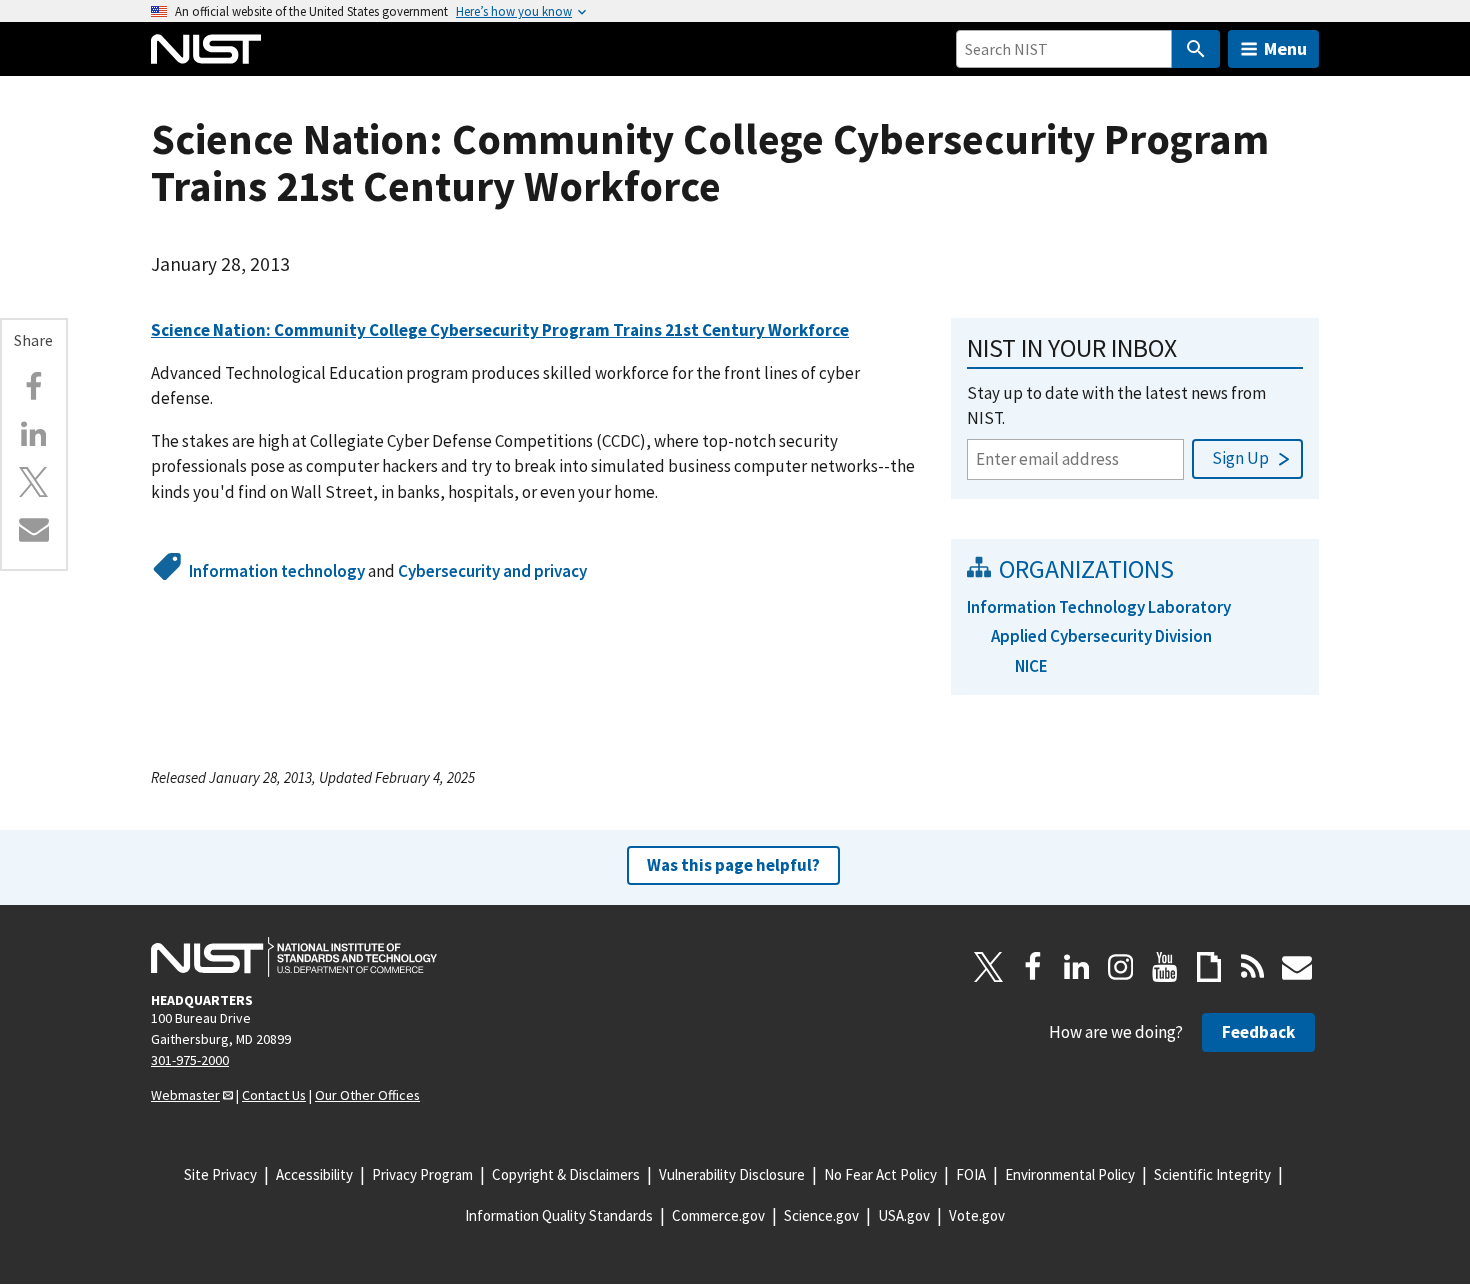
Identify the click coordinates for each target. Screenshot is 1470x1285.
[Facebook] (34, 387)
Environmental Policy (1070, 1174)
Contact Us (274, 1095)
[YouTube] (1165, 967)
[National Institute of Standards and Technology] (294, 957)
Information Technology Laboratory (1099, 607)
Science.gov (821, 1215)
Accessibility (314, 1174)
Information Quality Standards (559, 1215)
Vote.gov (977, 1215)
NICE (1031, 666)
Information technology (277, 571)
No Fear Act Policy (880, 1174)
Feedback (1258, 1032)
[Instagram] (1121, 967)
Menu (1285, 48)
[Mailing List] (1297, 967)
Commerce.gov (718, 1215)
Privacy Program (422, 1174)
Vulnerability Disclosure (732, 1174)
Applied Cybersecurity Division (1101, 636)
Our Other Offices (367, 1095)
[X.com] (34, 482)
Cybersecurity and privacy (492, 571)
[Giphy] (1209, 967)
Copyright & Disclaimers (566, 1174)
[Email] (34, 529)
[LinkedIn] (1077, 967)
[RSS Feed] (1253, 967)
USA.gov (904, 1215)
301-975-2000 (190, 1060)
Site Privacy (220, 1174)
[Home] (206, 49)
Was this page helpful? (733, 865)
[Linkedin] (34, 434)
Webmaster (185, 1095)
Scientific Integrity (1212, 1174)
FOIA (971, 1174)
